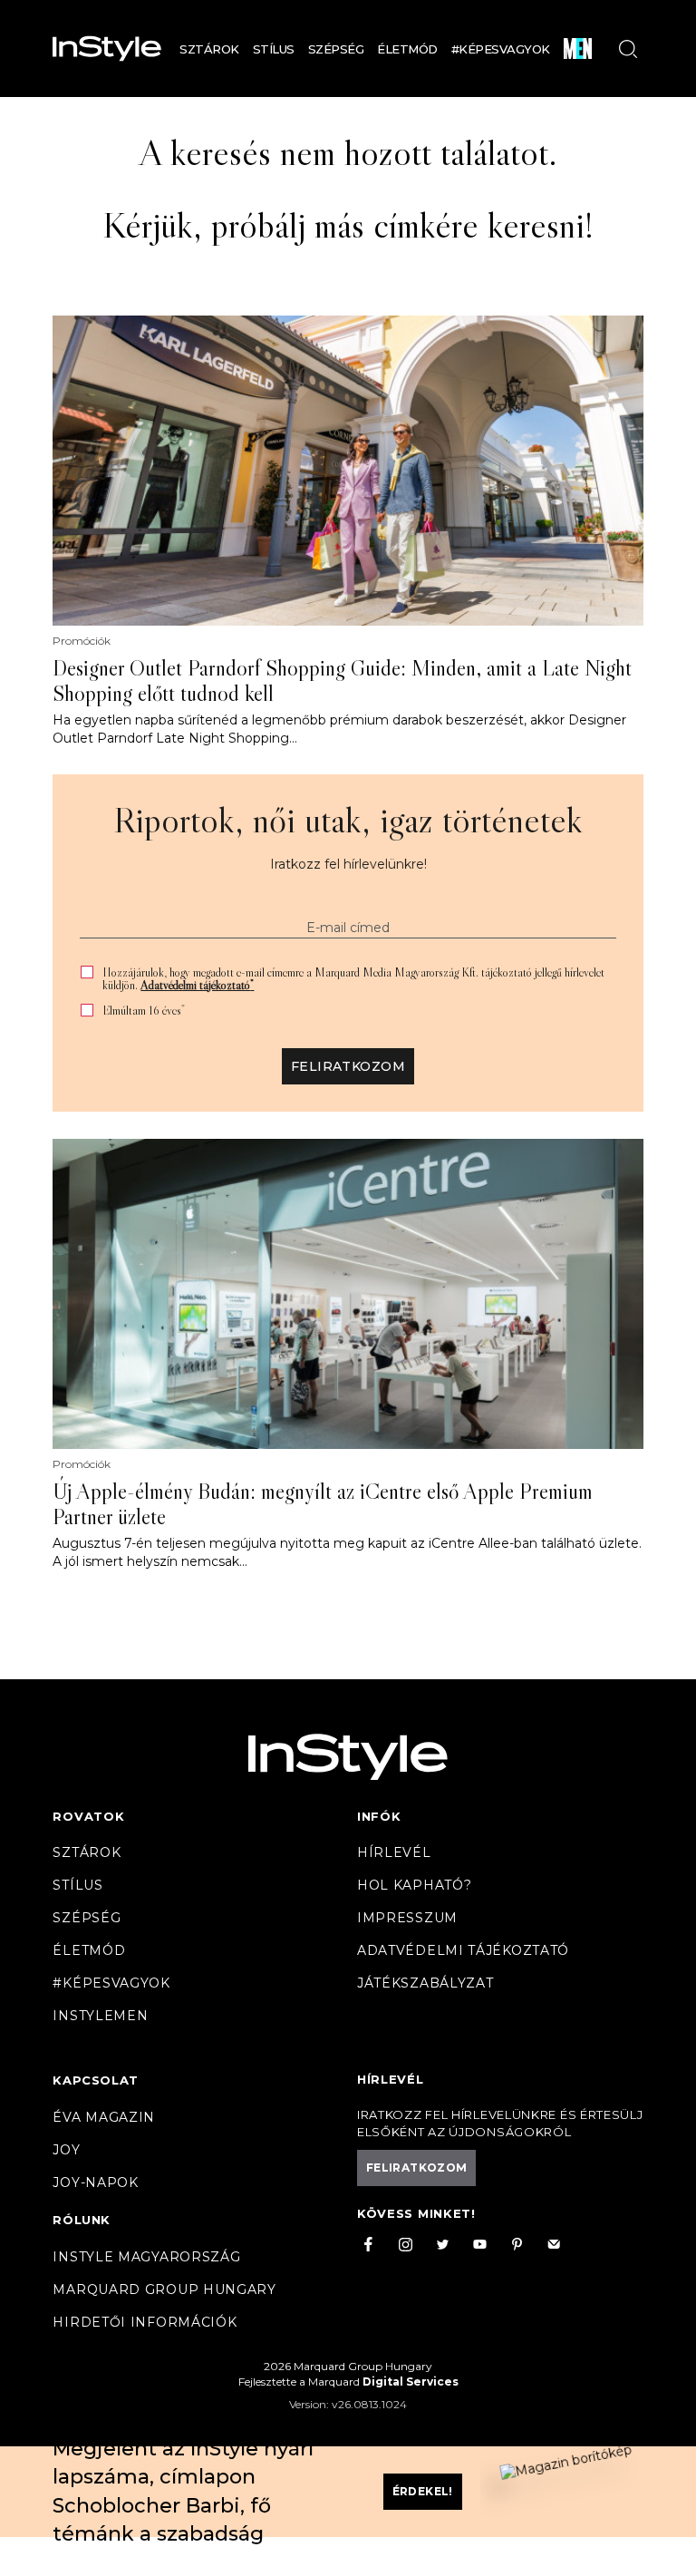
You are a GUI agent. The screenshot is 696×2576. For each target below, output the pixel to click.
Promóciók (82, 641)
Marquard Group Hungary (164, 2289)
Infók (379, 1816)
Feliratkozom (348, 1066)
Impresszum (407, 1918)
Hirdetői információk (145, 2322)
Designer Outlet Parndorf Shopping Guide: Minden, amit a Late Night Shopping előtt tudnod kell (342, 681)
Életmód (407, 49)
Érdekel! (423, 2491)
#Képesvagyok (501, 49)
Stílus (274, 49)
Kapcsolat (95, 2080)
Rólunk (82, 2220)
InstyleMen (100, 2016)
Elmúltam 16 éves (144, 1011)
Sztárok (209, 49)
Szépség (336, 49)
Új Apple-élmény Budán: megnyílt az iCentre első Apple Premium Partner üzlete (323, 1504)
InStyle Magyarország (146, 2257)
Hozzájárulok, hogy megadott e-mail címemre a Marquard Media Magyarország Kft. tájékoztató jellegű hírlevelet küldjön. (353, 978)
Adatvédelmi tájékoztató (197, 985)
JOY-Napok (95, 2182)
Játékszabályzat (425, 1983)
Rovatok (88, 1816)
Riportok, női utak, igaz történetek (348, 820)
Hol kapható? (414, 1885)
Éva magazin (104, 2117)
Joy (66, 2150)
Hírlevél (394, 1852)
